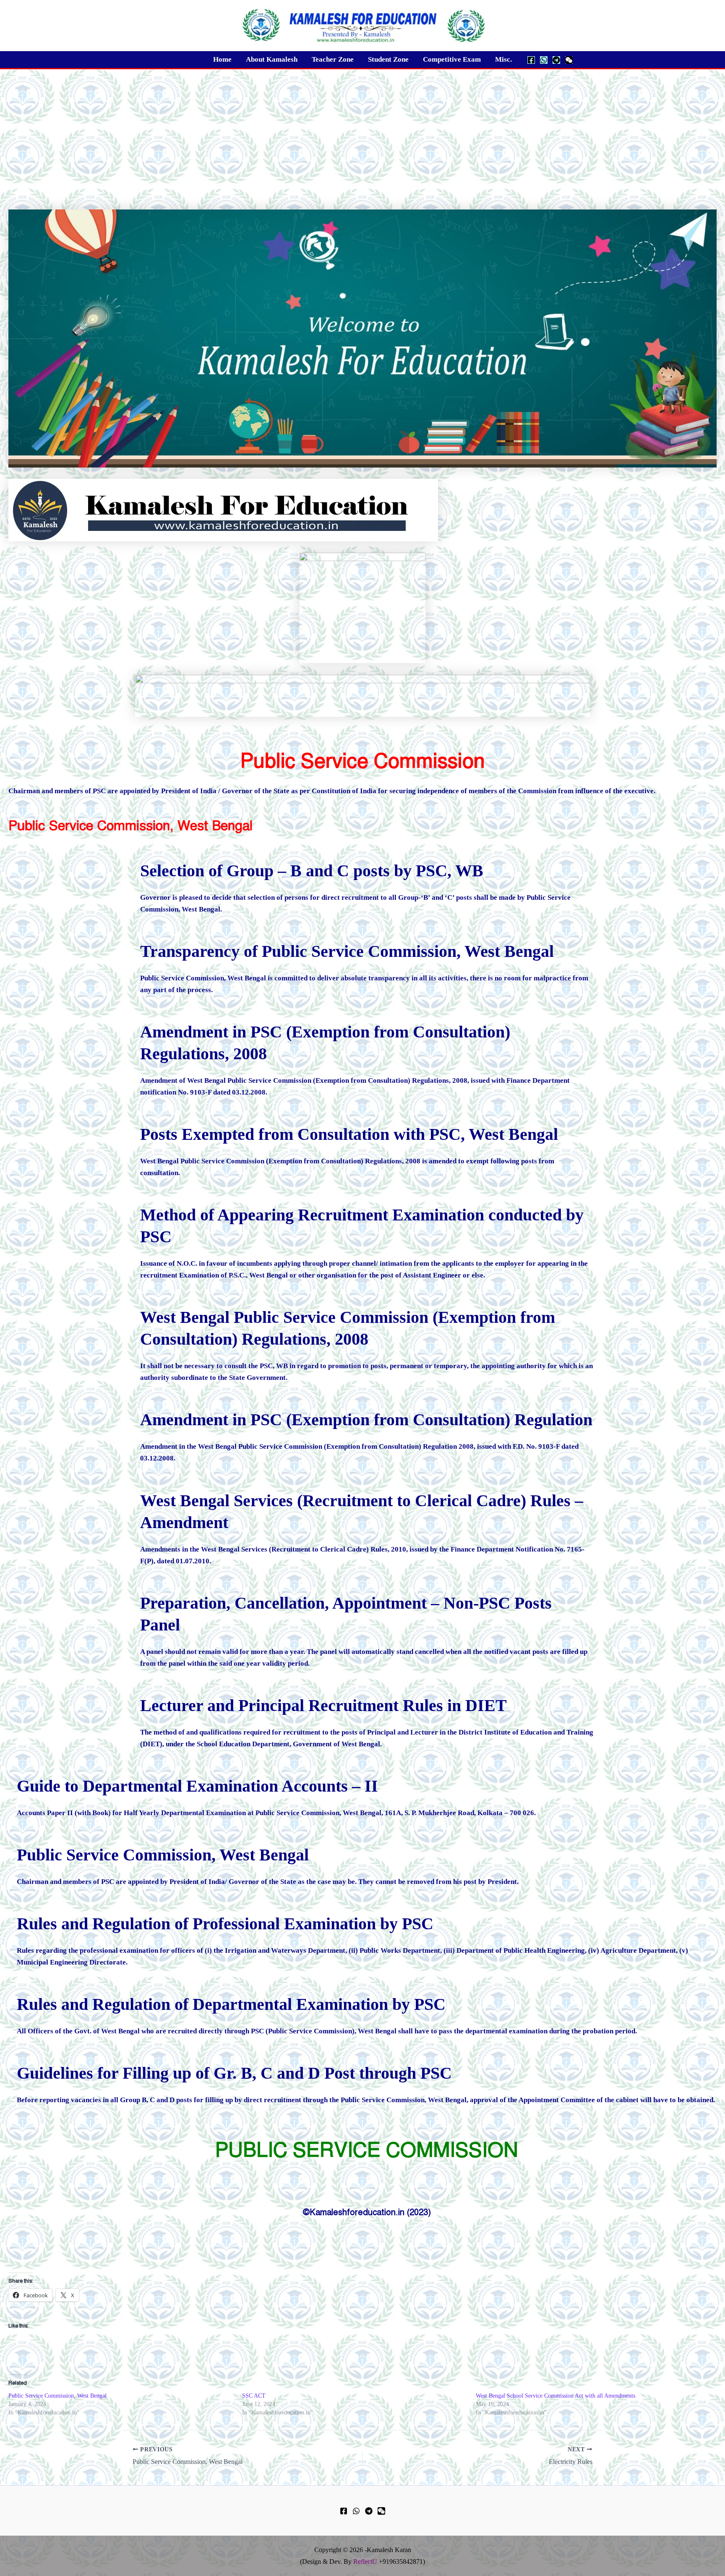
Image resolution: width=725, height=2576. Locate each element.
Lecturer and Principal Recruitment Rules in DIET (323, 1705)
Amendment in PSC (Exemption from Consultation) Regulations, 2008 (325, 1043)
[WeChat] (569, 60)
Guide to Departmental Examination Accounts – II (197, 1786)
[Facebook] (531, 60)
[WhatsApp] (544, 60)
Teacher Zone (333, 59)
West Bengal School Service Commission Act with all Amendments (555, 2396)
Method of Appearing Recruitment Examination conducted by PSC (362, 1226)
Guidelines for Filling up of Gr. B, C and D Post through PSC (234, 2073)
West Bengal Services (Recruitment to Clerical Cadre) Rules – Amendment (362, 1511)
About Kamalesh (272, 59)
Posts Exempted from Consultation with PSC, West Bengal (349, 1134)
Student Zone (388, 59)
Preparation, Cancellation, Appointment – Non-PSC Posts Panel (346, 1614)
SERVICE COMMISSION (406, 2150)
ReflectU (365, 2562)
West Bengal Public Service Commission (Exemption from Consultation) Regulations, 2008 (348, 1328)
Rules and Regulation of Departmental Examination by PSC (231, 2004)
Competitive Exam (452, 59)
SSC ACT (254, 2396)
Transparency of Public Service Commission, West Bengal (347, 951)
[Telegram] (556, 60)
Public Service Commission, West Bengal (163, 1855)
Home (222, 59)
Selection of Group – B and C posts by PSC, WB (312, 871)
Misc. (503, 59)
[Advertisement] (362, 132)
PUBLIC (254, 2150)
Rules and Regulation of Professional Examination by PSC (225, 1924)
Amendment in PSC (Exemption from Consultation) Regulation (366, 1420)
